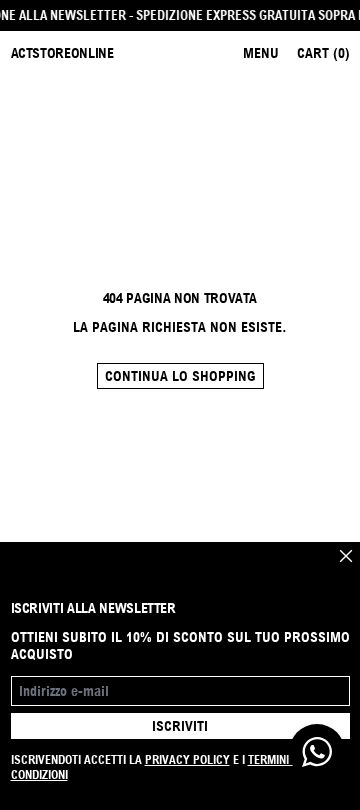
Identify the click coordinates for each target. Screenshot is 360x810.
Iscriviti (180, 726)
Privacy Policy (187, 759)
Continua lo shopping (180, 376)
